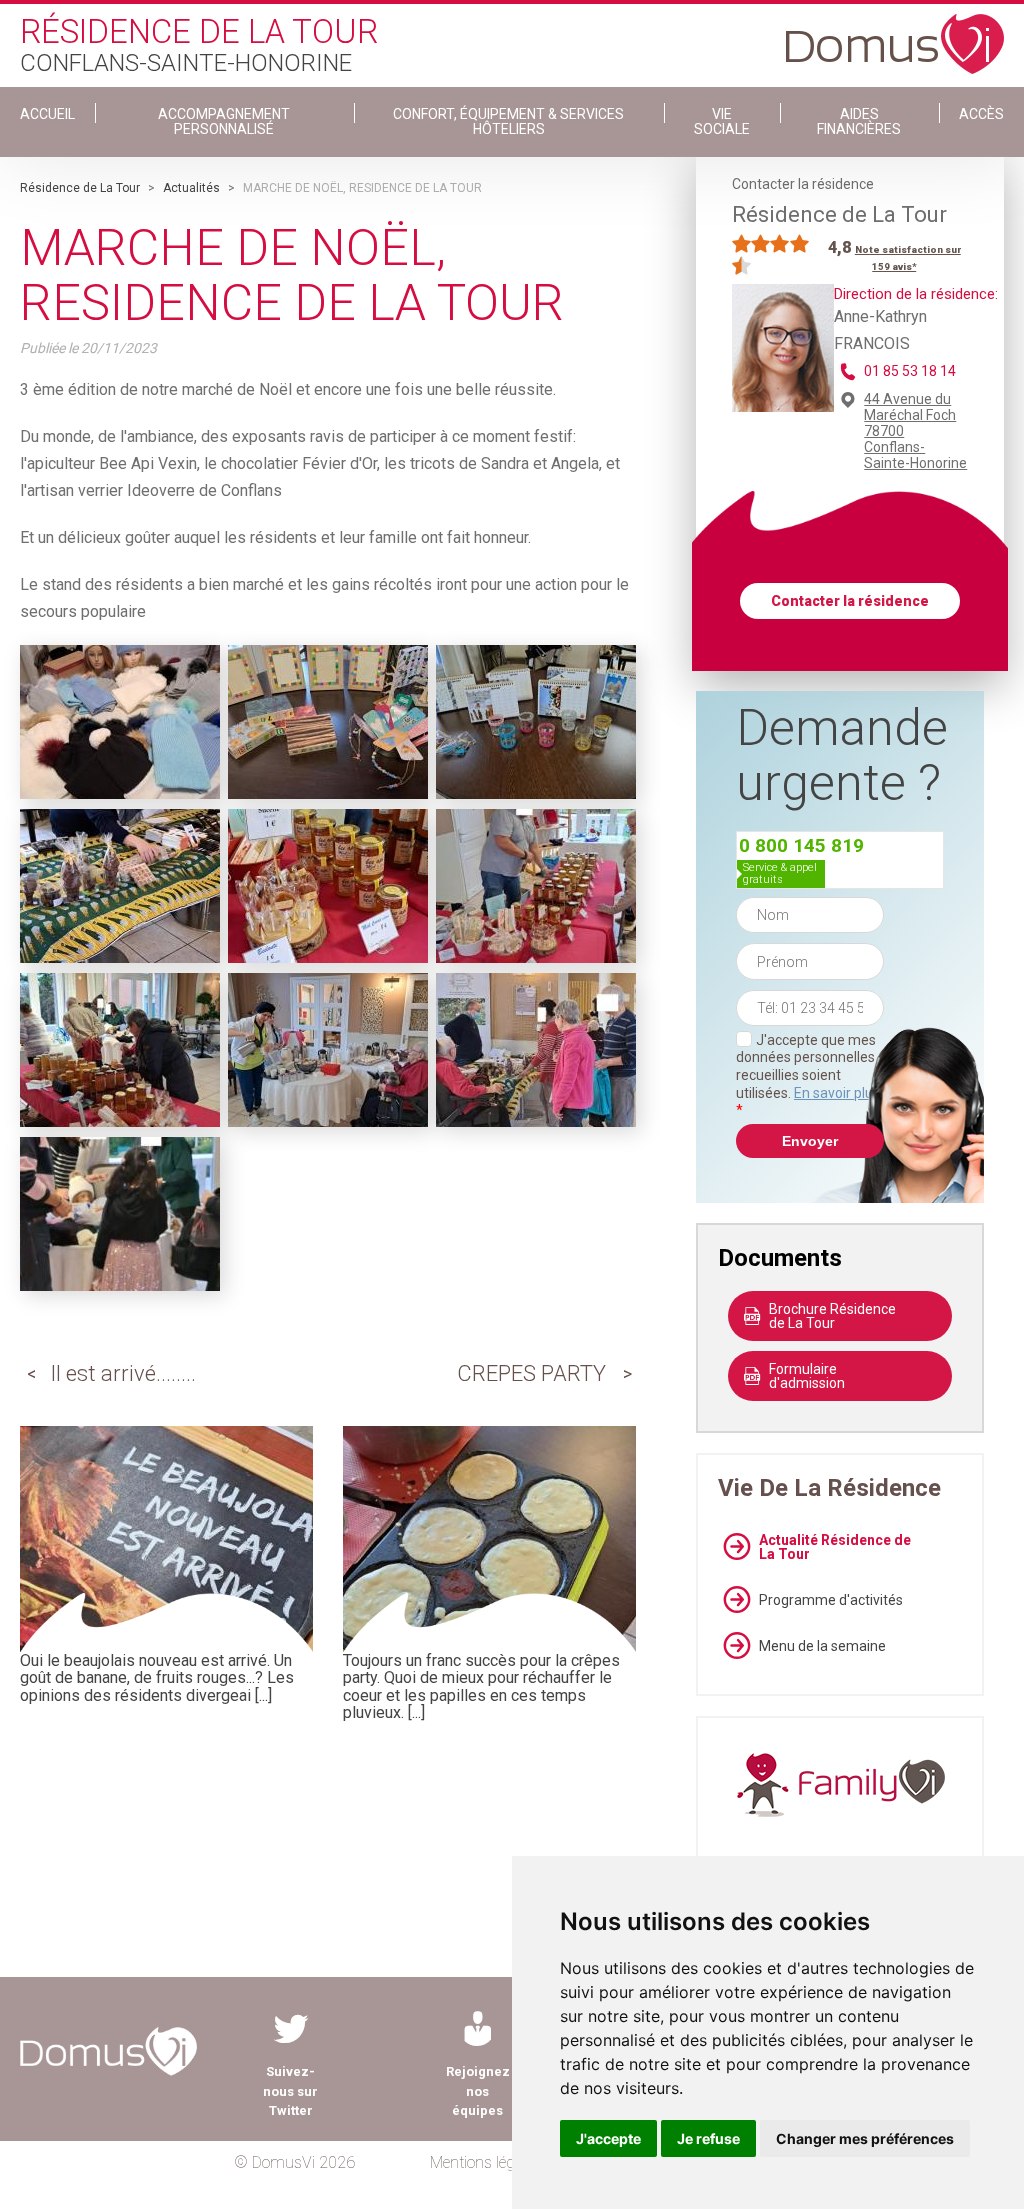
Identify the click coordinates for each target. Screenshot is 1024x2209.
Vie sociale (722, 121)
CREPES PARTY (531, 1373)
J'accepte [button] (608, 2138)
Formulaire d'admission (807, 1376)
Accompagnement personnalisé (224, 121)
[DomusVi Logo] (895, 34)
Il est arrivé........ (123, 1373)
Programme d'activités (831, 1600)
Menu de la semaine (822, 1646)
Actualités (191, 188)
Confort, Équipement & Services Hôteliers (508, 121)
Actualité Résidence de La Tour (835, 1547)
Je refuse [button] (708, 2138)
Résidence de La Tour (80, 188)
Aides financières (859, 121)
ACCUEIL (47, 114)
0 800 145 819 (801, 845)
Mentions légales (485, 2162)
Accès (981, 114)
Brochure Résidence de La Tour (832, 1316)
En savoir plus (837, 1093)
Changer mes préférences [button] (865, 2138)
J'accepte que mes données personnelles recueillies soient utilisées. (808, 1075)
